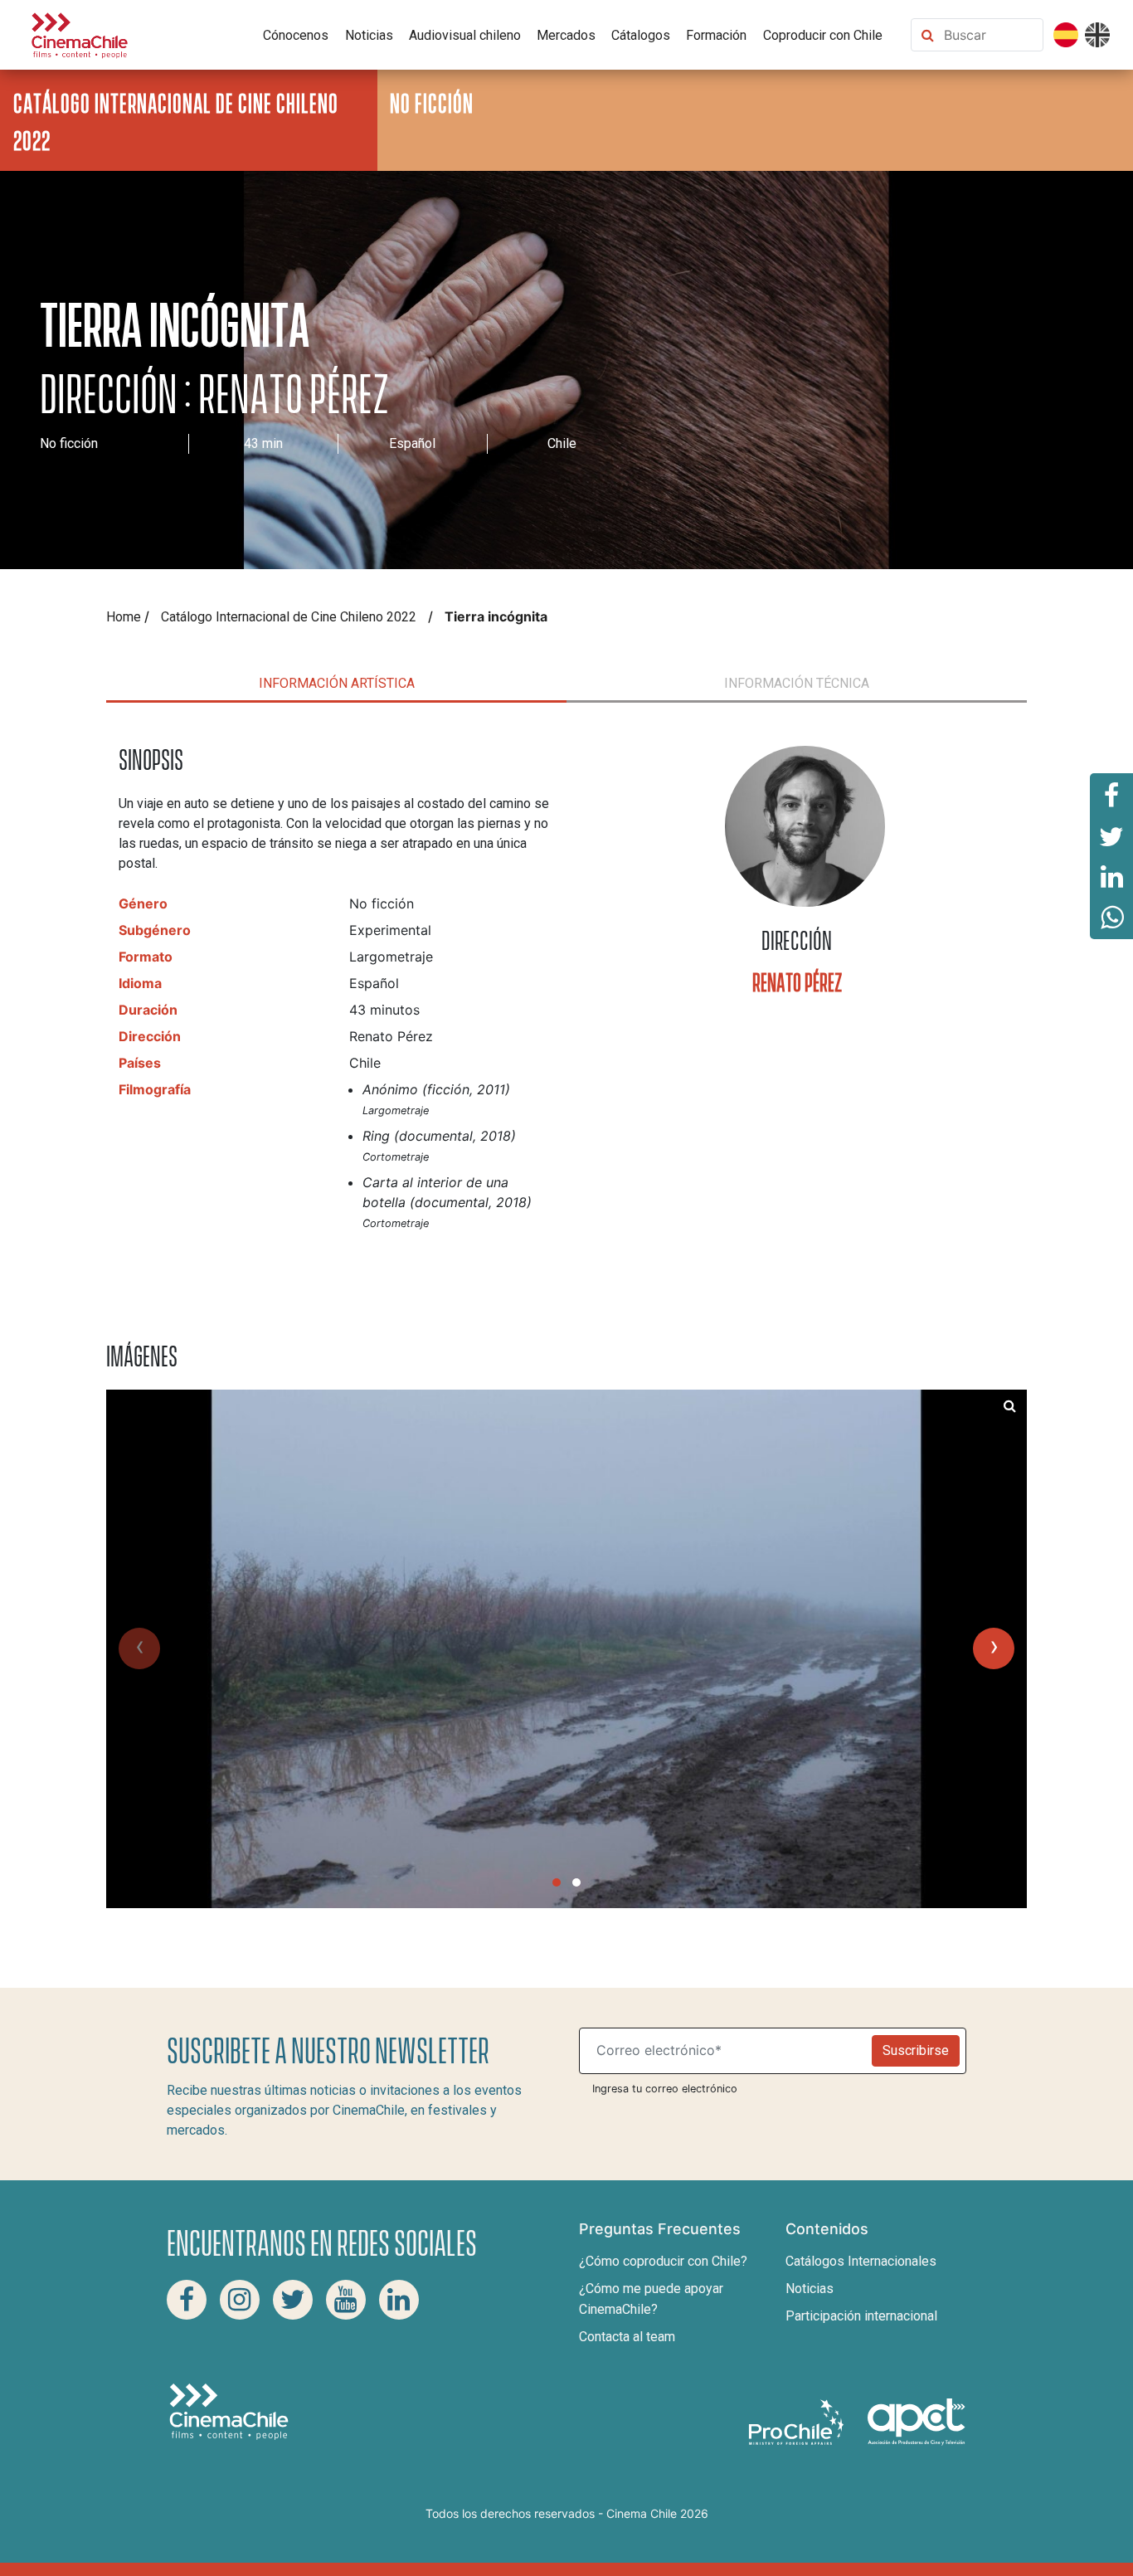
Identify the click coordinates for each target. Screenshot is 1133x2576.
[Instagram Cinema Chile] (240, 2300)
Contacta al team (627, 2337)
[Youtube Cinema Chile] (346, 2300)
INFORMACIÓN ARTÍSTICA (337, 683)
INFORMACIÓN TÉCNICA (797, 683)
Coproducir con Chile (823, 35)
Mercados (566, 35)
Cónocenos (296, 35)
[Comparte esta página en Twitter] (1111, 835)
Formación (716, 35)
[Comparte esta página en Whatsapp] (1111, 918)
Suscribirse (916, 2050)
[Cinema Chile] (80, 34)
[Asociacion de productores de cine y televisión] (917, 2420)
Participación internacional (861, 2316)
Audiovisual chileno (465, 35)
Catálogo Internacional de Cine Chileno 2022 (289, 617)
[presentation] (139, 1648)
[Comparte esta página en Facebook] (1111, 794)
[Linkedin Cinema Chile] (399, 2300)
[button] (557, 1882)
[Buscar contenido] (990, 35)
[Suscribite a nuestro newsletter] (729, 2051)
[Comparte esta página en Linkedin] (1111, 877)
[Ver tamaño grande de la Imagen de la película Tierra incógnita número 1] (1010, 1406)
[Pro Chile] (798, 2420)
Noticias (369, 35)
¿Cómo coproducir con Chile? (663, 2261)
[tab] (336, 684)
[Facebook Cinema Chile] (187, 2300)
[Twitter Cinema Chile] (293, 2300)
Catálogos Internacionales (861, 2261)
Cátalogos (641, 35)
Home (124, 617)
